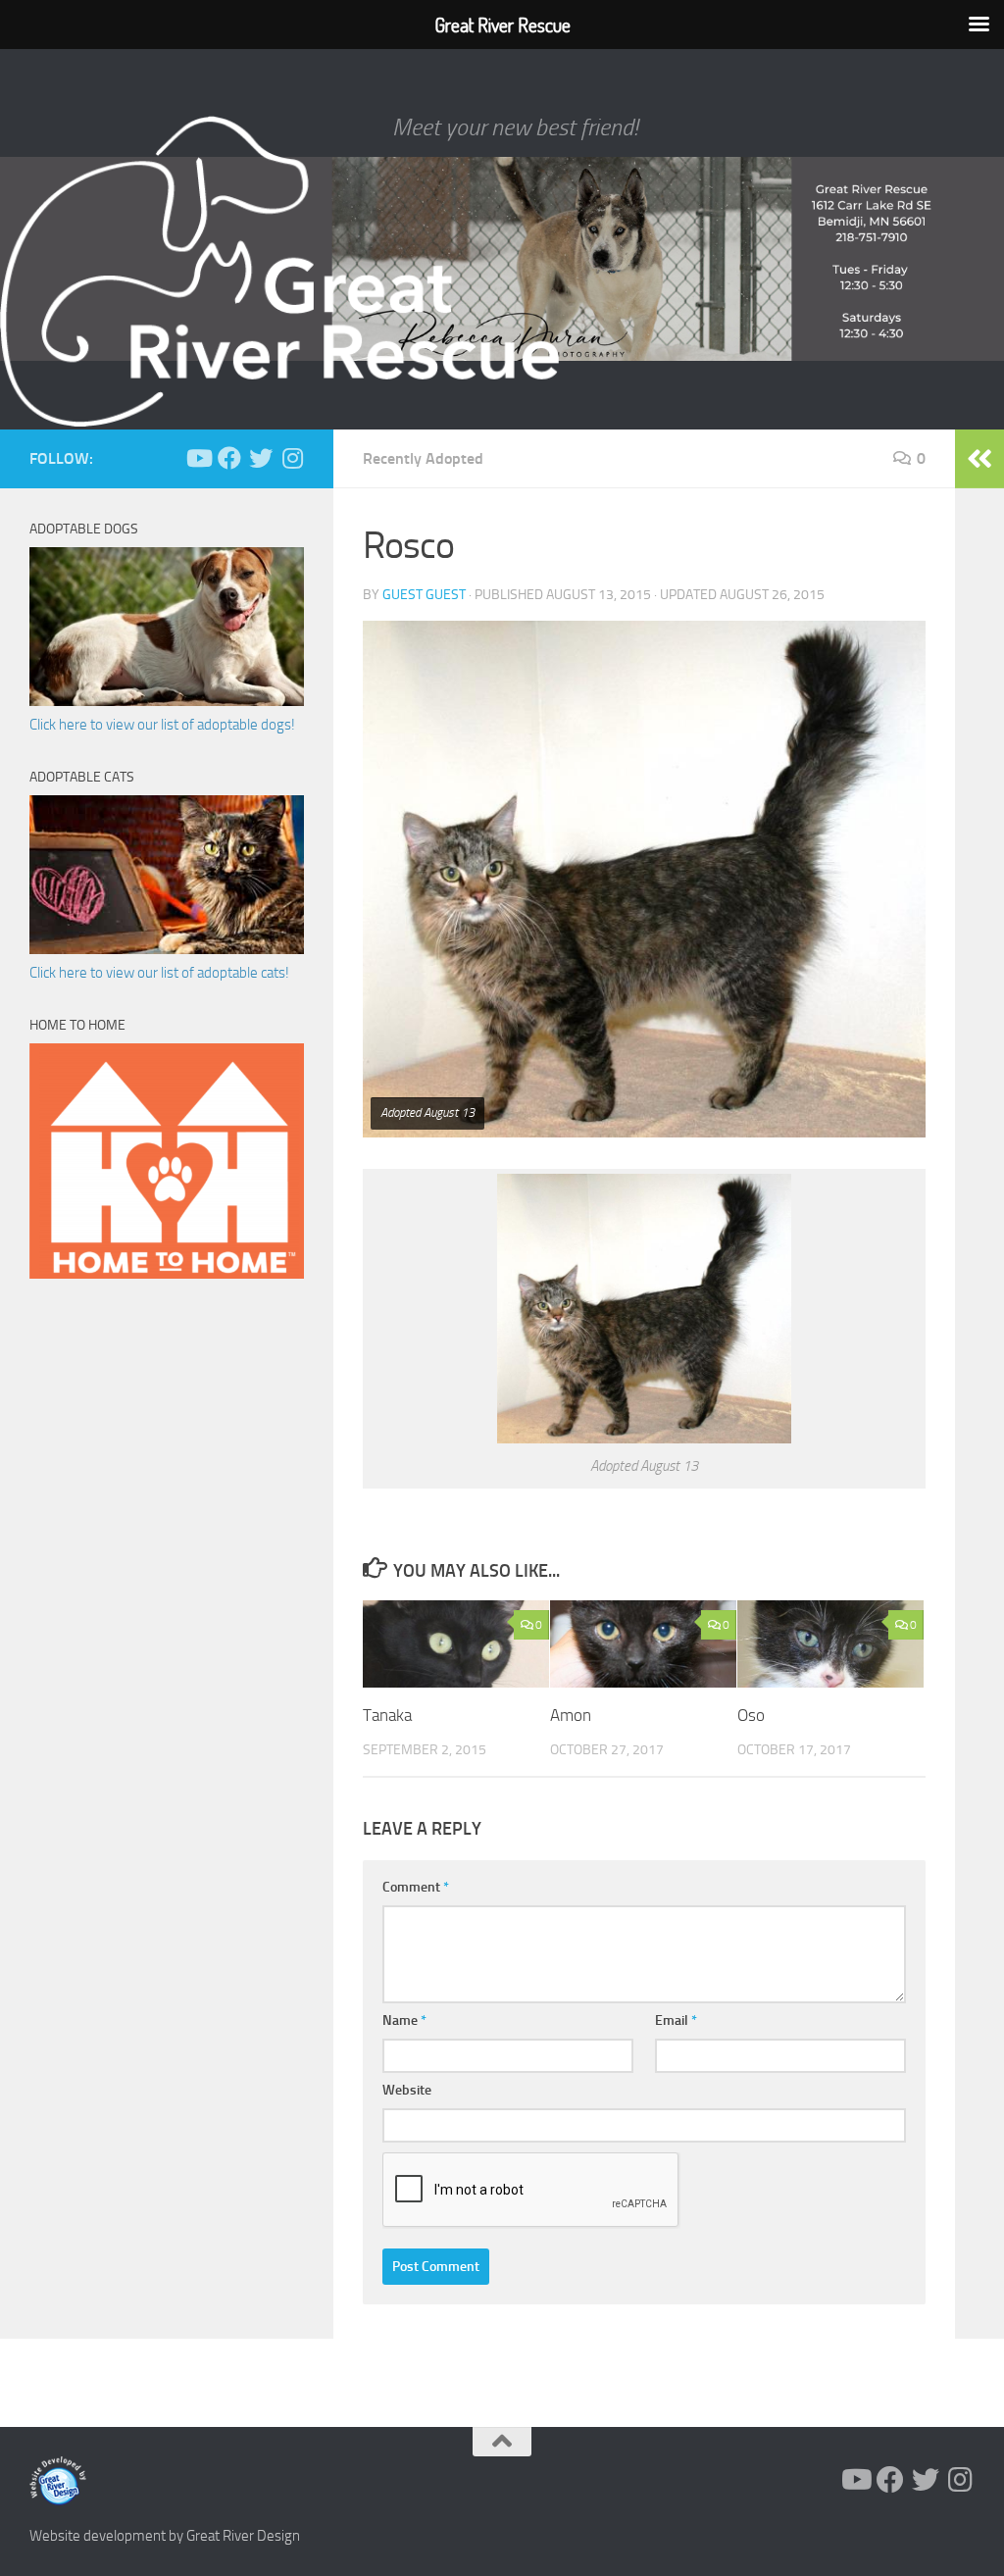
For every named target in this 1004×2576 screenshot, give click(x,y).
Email (676, 2020)
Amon (571, 1715)
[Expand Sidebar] (979, 459)
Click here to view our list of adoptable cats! (159, 973)
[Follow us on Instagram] (292, 458)
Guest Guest (424, 595)
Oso (751, 1715)
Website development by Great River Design (165, 2536)
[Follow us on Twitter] (261, 458)
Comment (416, 1887)
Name (404, 2020)
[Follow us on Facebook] (229, 458)
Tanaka (387, 1715)
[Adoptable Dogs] (167, 701)
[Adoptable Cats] (167, 949)
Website (407, 2090)
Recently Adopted (423, 458)
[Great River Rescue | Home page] (279, 272)
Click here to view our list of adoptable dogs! (162, 725)
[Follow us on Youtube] (198, 458)
